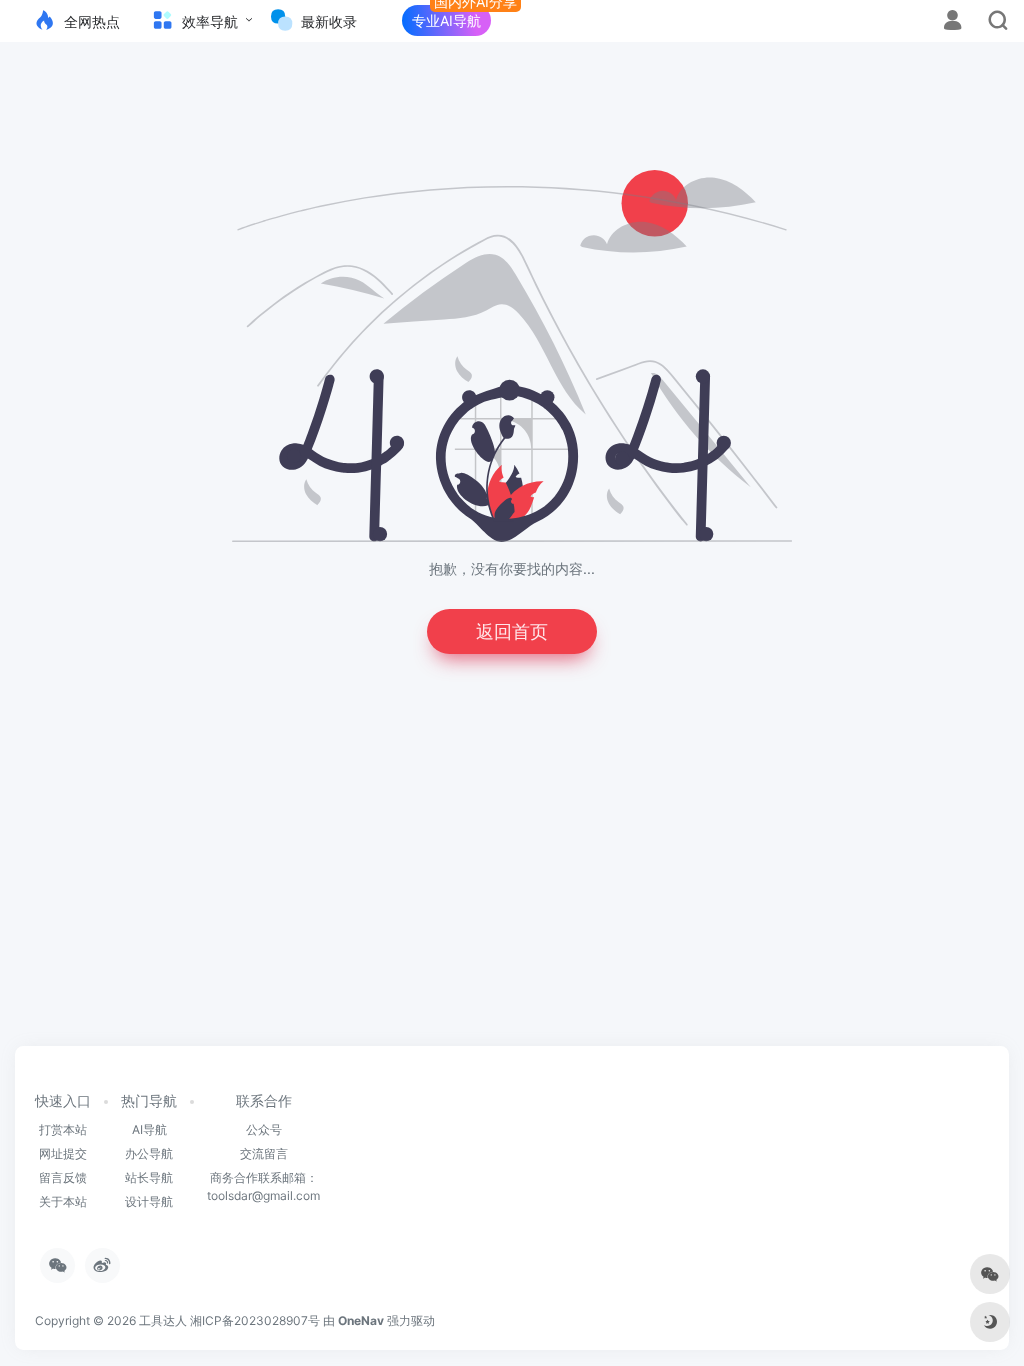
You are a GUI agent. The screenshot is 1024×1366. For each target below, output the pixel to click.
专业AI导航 (446, 20)
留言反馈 (63, 1177)
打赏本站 (63, 1129)
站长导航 (149, 1177)
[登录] (952, 22)
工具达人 (163, 1320)
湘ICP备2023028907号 (255, 1320)
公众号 (264, 1129)
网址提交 (63, 1153)
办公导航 (149, 1153)
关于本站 (63, 1201)
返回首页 (512, 631)
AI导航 (149, 1129)
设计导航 (149, 1201)
